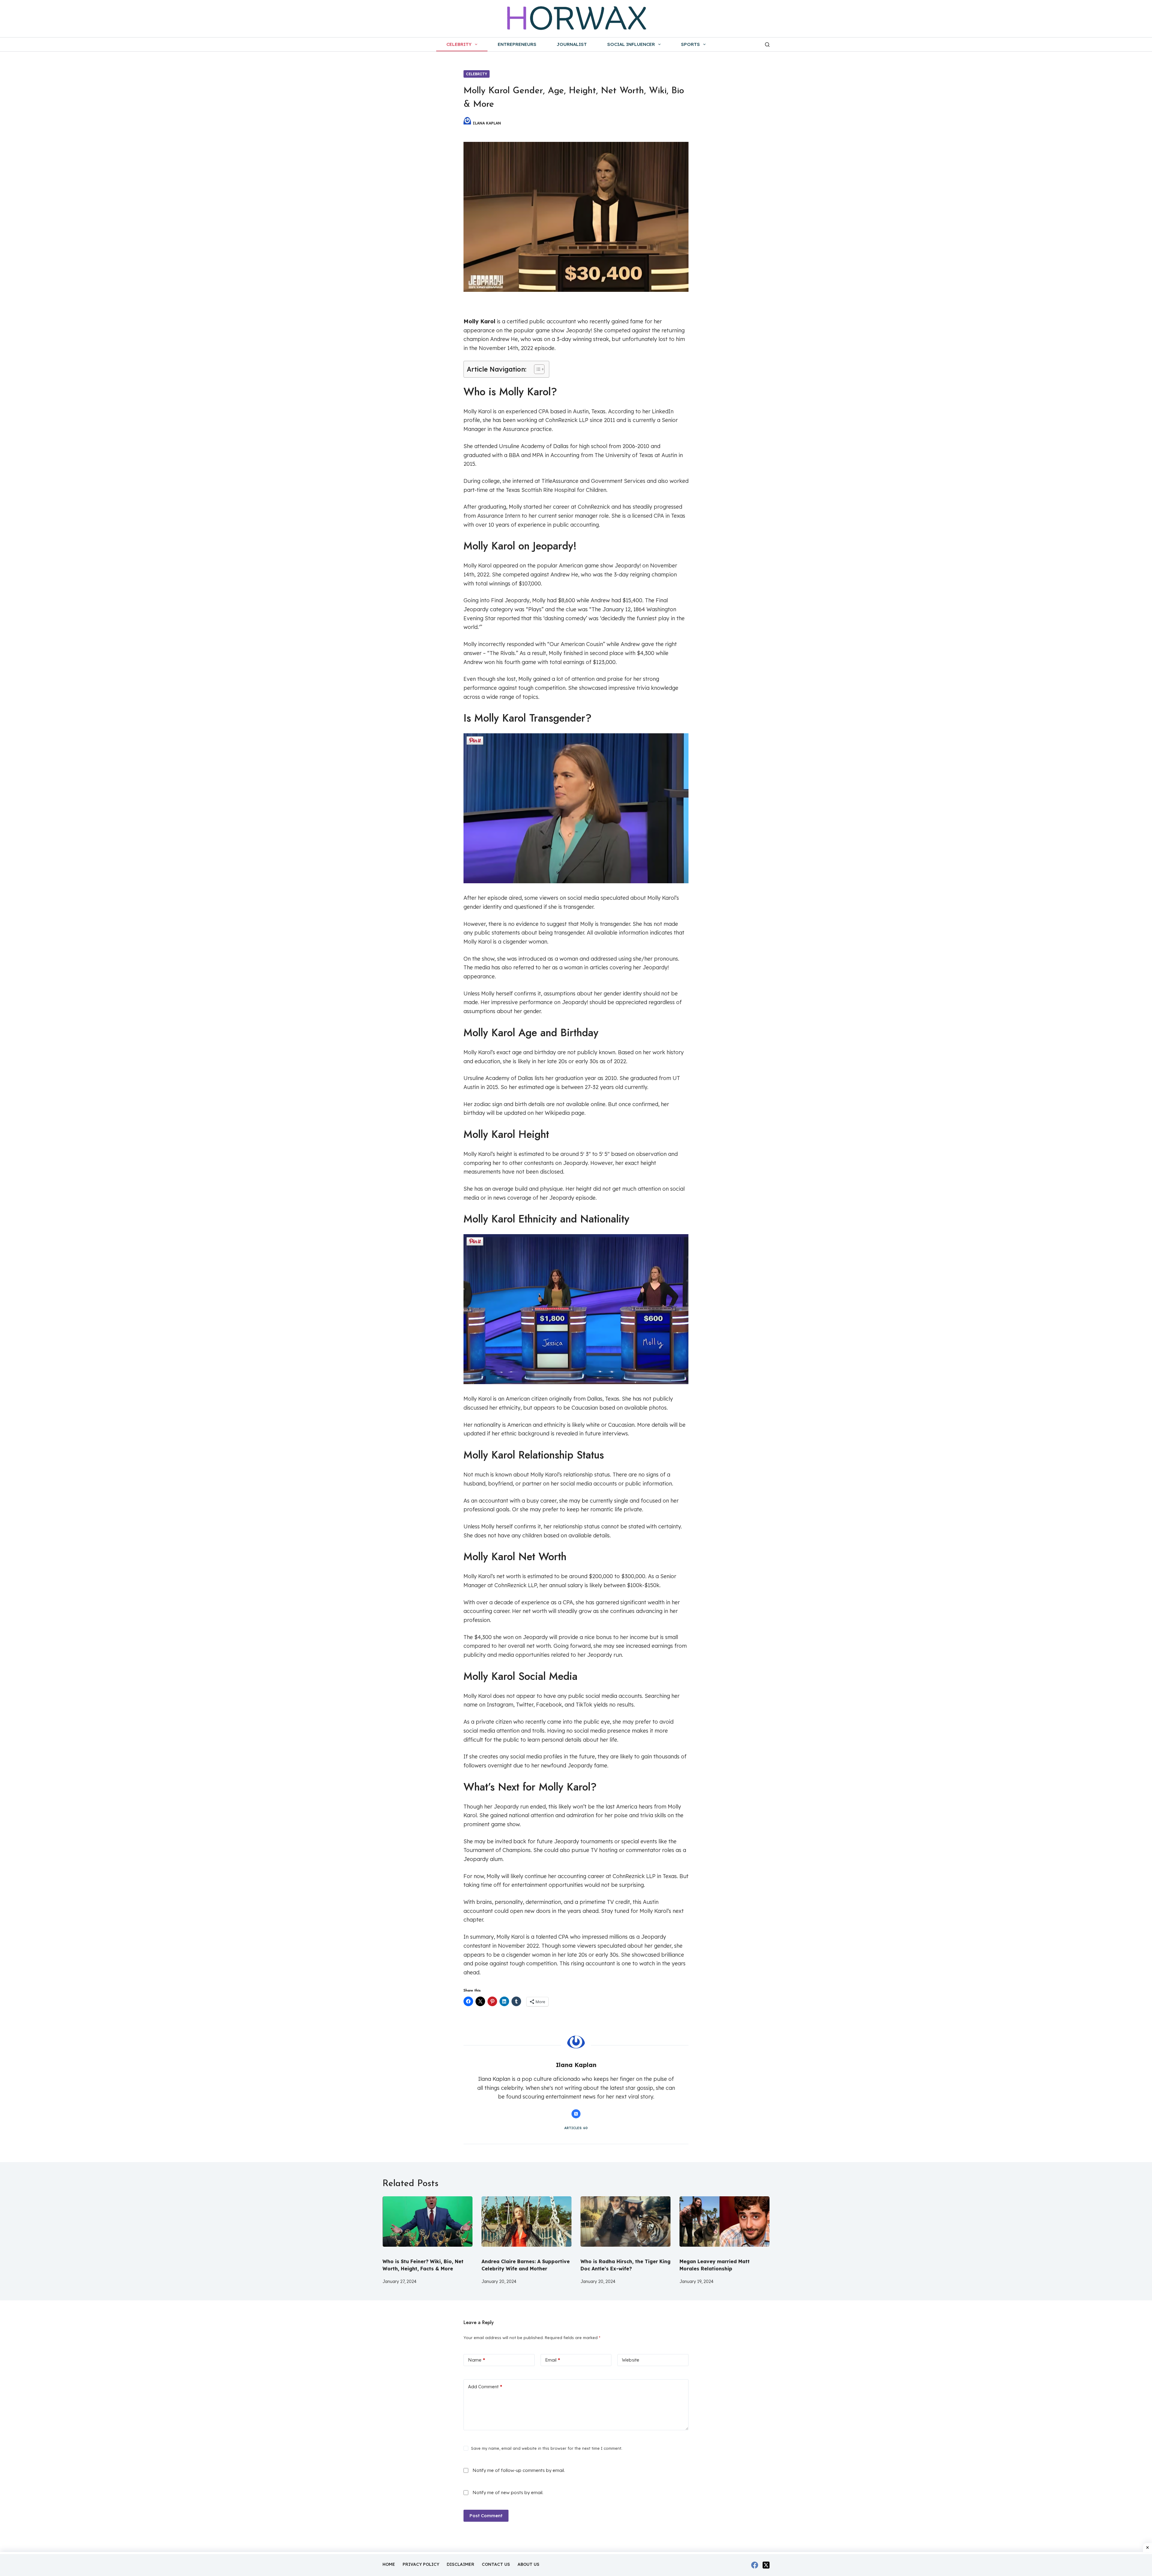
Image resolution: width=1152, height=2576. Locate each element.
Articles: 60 (576, 2128)
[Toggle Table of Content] (536, 369)
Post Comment (486, 2516)
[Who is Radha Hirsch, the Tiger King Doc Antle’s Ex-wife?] (625, 2224)
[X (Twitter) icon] (576, 2114)
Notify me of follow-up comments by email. (519, 2470)
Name (477, 2360)
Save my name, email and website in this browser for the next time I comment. (547, 2448)
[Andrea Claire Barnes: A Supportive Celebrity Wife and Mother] (526, 2224)
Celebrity (459, 44)
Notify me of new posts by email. (508, 2492)
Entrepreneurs (517, 44)
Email (553, 2360)
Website (631, 2360)
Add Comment (485, 2387)
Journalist (572, 44)
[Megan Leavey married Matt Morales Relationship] (724, 2224)
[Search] (767, 45)
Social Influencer (631, 44)
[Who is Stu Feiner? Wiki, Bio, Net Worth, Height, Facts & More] (427, 2224)
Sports (690, 44)
